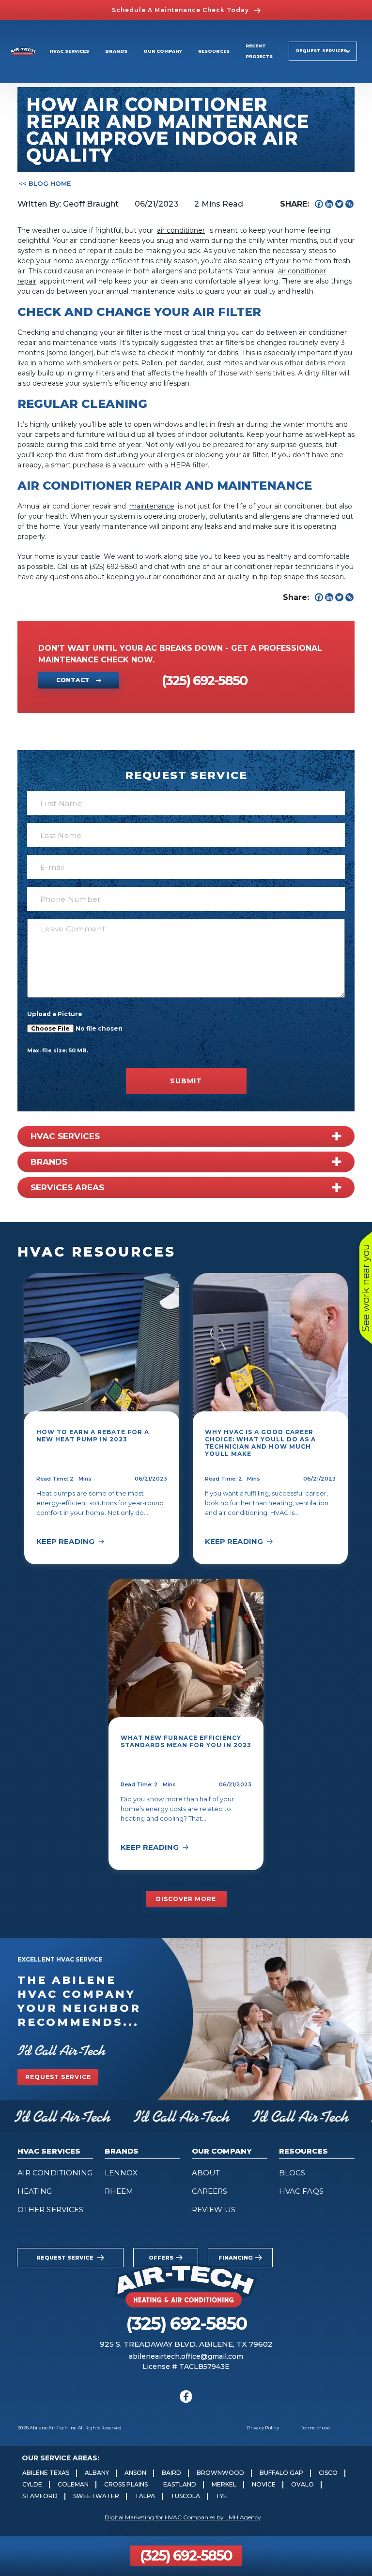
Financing (236, 2258)
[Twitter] (339, 204)
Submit (186, 1081)
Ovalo (302, 2484)
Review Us (214, 2209)
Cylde (32, 2484)
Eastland (180, 2484)
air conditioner (181, 230)
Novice (264, 2484)
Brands (116, 51)
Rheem (119, 2191)
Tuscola (185, 2496)
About (206, 2173)
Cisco (328, 2473)
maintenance (152, 506)
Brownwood (220, 2473)
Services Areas (67, 1187)
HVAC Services (70, 51)
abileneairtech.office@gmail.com (186, 2356)
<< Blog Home (45, 183)
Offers (161, 2258)
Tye (221, 2496)
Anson (135, 2473)
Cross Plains (126, 2484)
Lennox (121, 2173)
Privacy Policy (263, 2428)
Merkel (224, 2484)
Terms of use (315, 2428)
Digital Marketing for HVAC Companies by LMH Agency (183, 2517)
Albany (97, 2473)
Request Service (58, 2077)
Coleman (73, 2484)
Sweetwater (96, 2496)
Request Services (321, 51)
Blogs (292, 2173)
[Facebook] (319, 204)
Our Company (163, 51)
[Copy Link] (349, 204)
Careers (210, 2191)
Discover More (186, 1899)
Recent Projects (259, 51)
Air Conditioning (55, 2173)
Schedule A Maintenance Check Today (180, 10)
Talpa (145, 2496)
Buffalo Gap (281, 2473)
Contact (73, 680)
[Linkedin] (329, 204)
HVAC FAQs (301, 2191)
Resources (214, 51)
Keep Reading (65, 1541)
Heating (35, 2191)
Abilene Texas (46, 2473)
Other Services (50, 2209)
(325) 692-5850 (186, 2555)
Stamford (40, 2496)
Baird (171, 2473)
